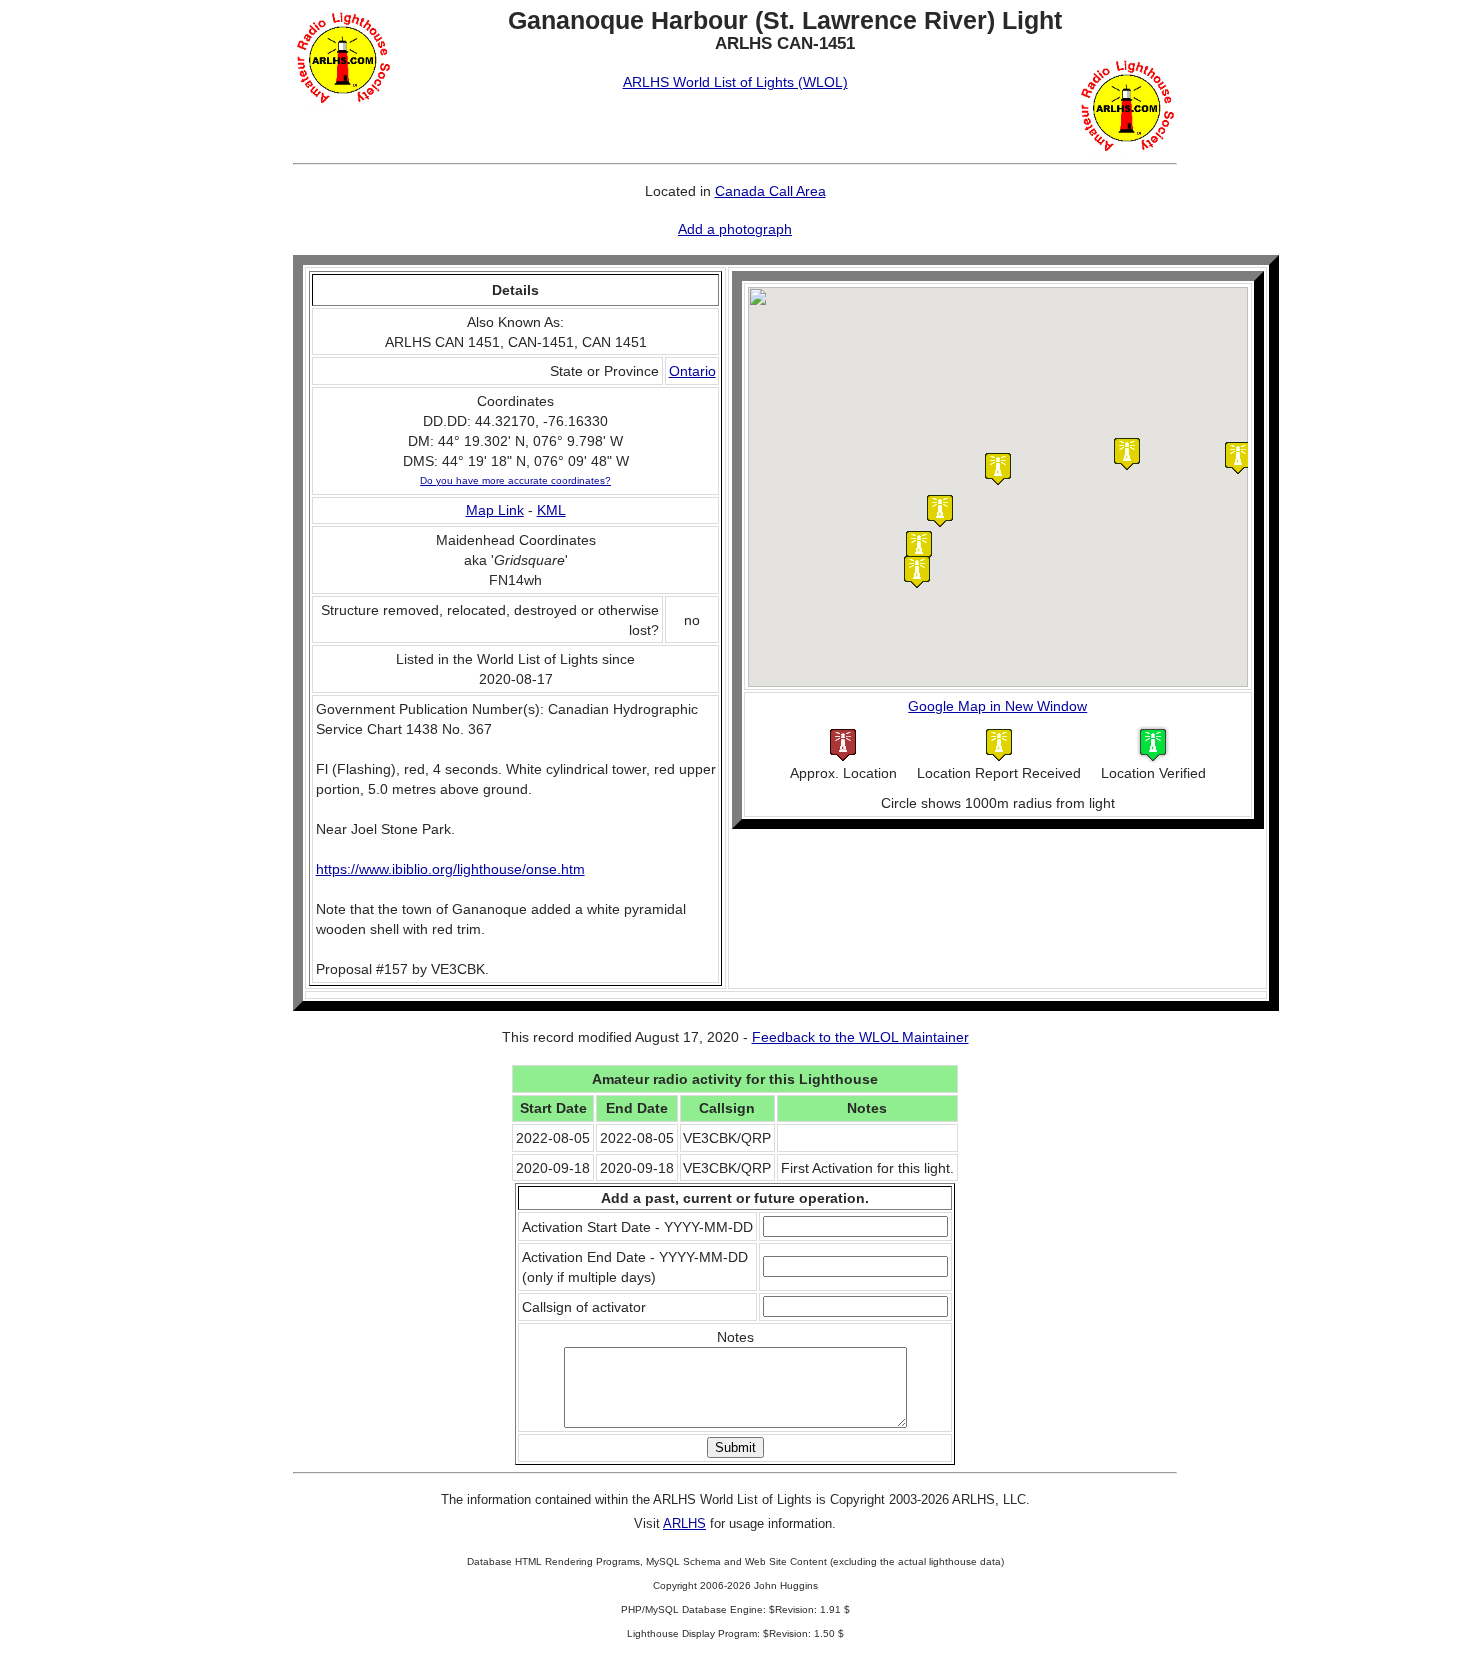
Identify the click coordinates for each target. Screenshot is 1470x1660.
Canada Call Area (770, 191)
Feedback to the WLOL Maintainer (860, 1037)
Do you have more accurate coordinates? (515, 480)
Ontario (692, 371)
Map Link (495, 510)
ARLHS (684, 1523)
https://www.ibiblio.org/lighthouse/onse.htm (450, 869)
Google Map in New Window (997, 706)
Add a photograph (735, 229)
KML (551, 510)
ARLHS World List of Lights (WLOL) (735, 82)
